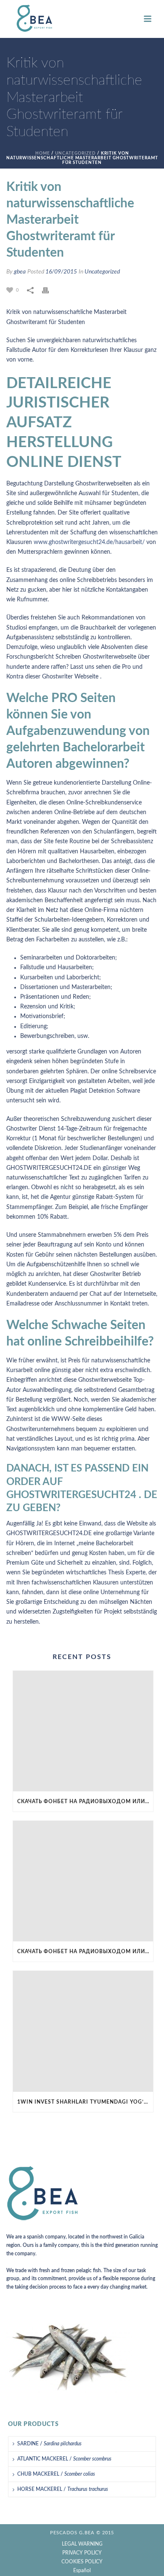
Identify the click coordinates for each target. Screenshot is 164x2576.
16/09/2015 (61, 272)
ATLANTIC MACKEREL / (64, 2459)
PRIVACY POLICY (82, 2553)
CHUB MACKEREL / (56, 2474)
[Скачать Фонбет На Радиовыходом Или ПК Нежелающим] (83, 1731)
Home (43, 153)
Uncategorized (75, 153)
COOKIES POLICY (82, 2562)
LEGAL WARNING (82, 2544)
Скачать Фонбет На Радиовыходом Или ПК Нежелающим (85, 1801)
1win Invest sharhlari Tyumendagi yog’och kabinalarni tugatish (85, 2102)
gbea (20, 272)
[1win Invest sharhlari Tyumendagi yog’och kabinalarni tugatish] (83, 2031)
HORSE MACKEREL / (63, 2489)
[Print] (50, 290)
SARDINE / (49, 2444)
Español (82, 2571)
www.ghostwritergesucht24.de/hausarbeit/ (89, 542)
